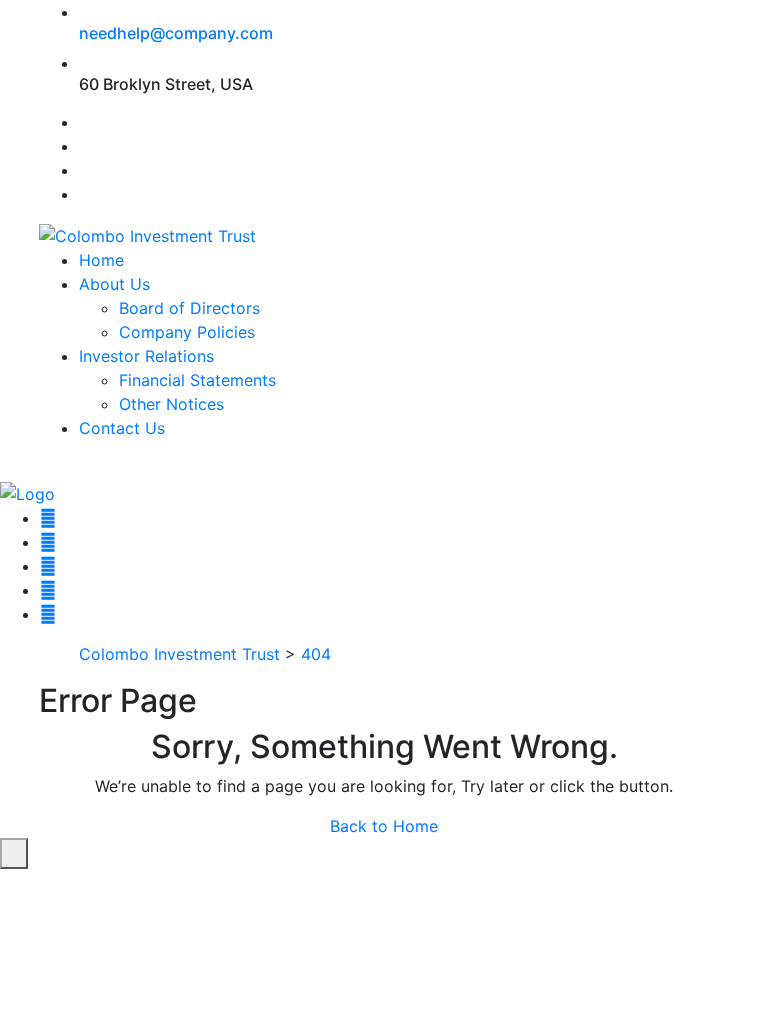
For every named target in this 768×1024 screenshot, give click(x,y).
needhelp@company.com (176, 33)
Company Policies (187, 332)
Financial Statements (197, 380)
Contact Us (122, 428)
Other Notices (171, 404)
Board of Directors (189, 308)
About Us (114, 284)
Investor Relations (146, 356)
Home (101, 260)
